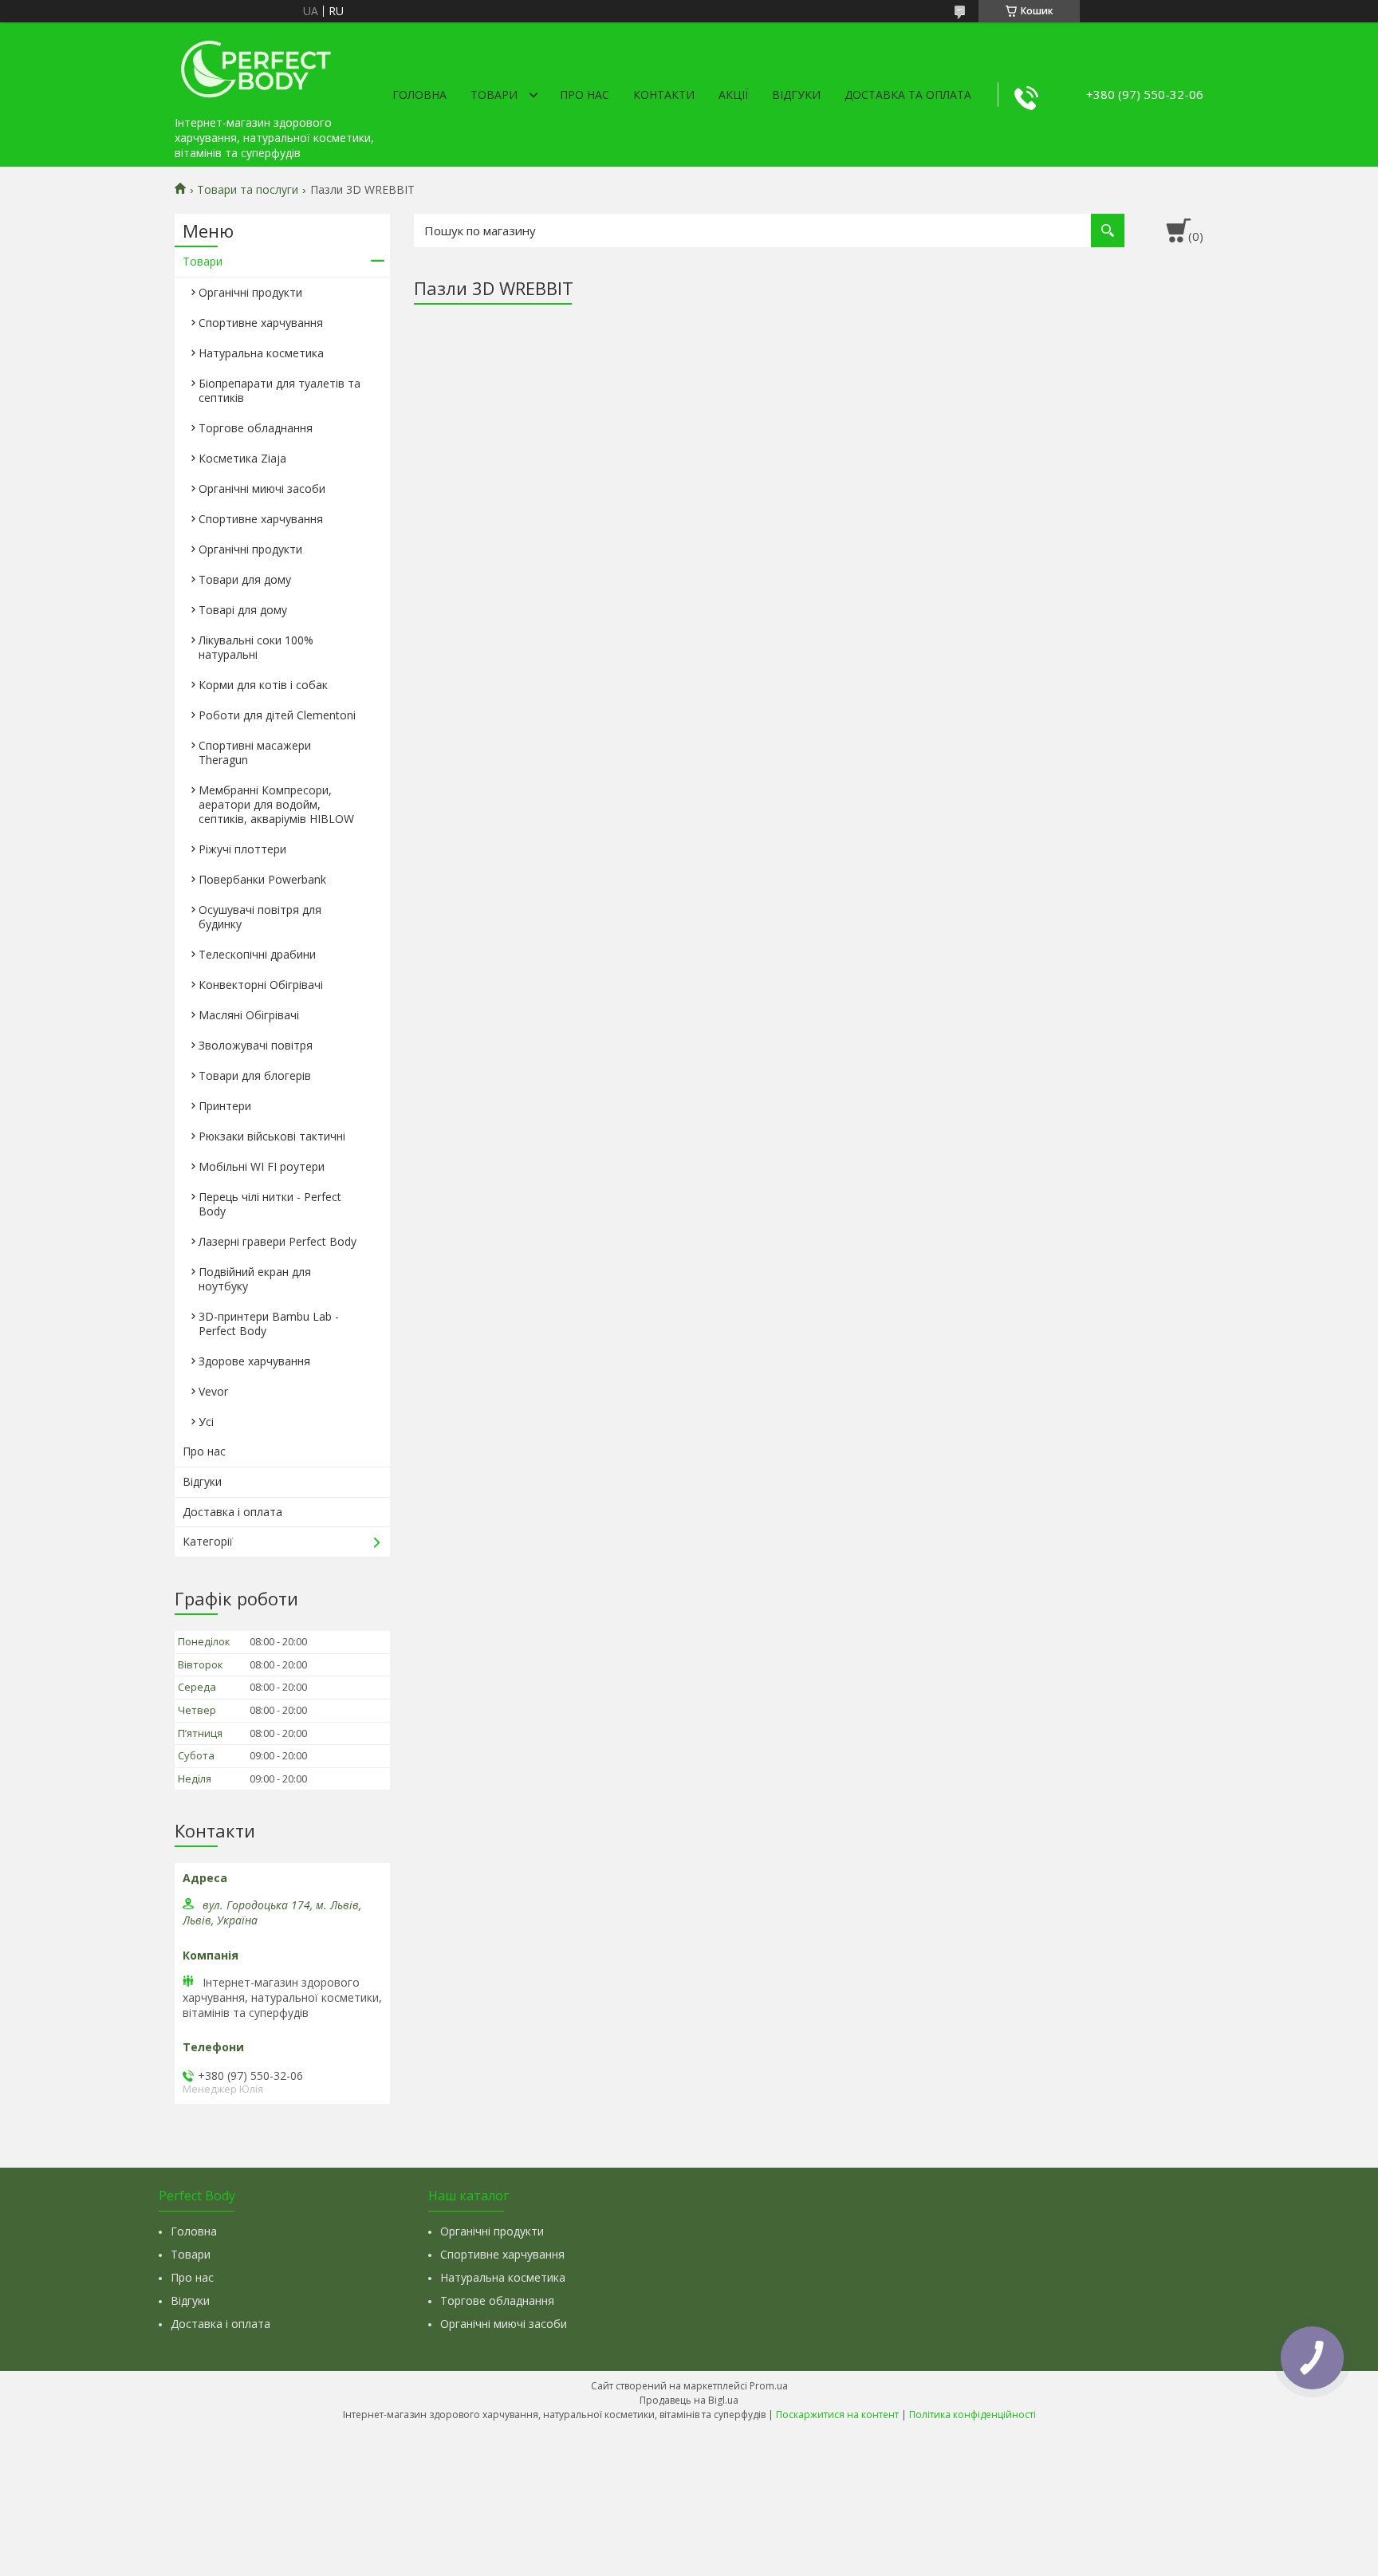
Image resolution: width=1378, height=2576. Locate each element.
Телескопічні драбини (257, 954)
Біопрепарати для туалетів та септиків (280, 390)
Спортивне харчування (261, 323)
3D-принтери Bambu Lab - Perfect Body (269, 1323)
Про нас (585, 95)
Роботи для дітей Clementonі (277, 715)
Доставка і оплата (232, 1512)
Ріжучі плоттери (242, 849)
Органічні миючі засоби (262, 488)
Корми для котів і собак (263, 685)
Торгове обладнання (256, 428)
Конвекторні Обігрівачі (261, 985)
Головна (419, 95)
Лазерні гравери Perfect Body (278, 1241)
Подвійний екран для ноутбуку (255, 1279)
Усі (206, 1422)
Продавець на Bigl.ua (689, 2400)
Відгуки (796, 95)
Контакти (664, 95)
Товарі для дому (243, 610)
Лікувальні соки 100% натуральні (256, 647)
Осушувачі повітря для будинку (260, 917)
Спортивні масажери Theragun (255, 752)
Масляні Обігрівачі (249, 1015)
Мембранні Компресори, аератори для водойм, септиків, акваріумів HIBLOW (276, 804)
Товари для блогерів (255, 1075)
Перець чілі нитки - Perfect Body (270, 1204)
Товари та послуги (248, 190)
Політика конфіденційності (972, 2415)
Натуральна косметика (261, 353)
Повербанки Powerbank (262, 879)
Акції (733, 95)
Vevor (213, 1391)
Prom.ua (769, 2386)
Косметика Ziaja (242, 458)
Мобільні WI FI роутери (262, 1166)
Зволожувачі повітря (256, 1045)
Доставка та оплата (908, 95)
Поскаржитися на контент (837, 2415)
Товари (494, 95)
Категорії (208, 1541)
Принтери (225, 1106)
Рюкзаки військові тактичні (272, 1136)
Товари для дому (245, 579)
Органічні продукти (250, 292)
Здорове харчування (254, 1361)
